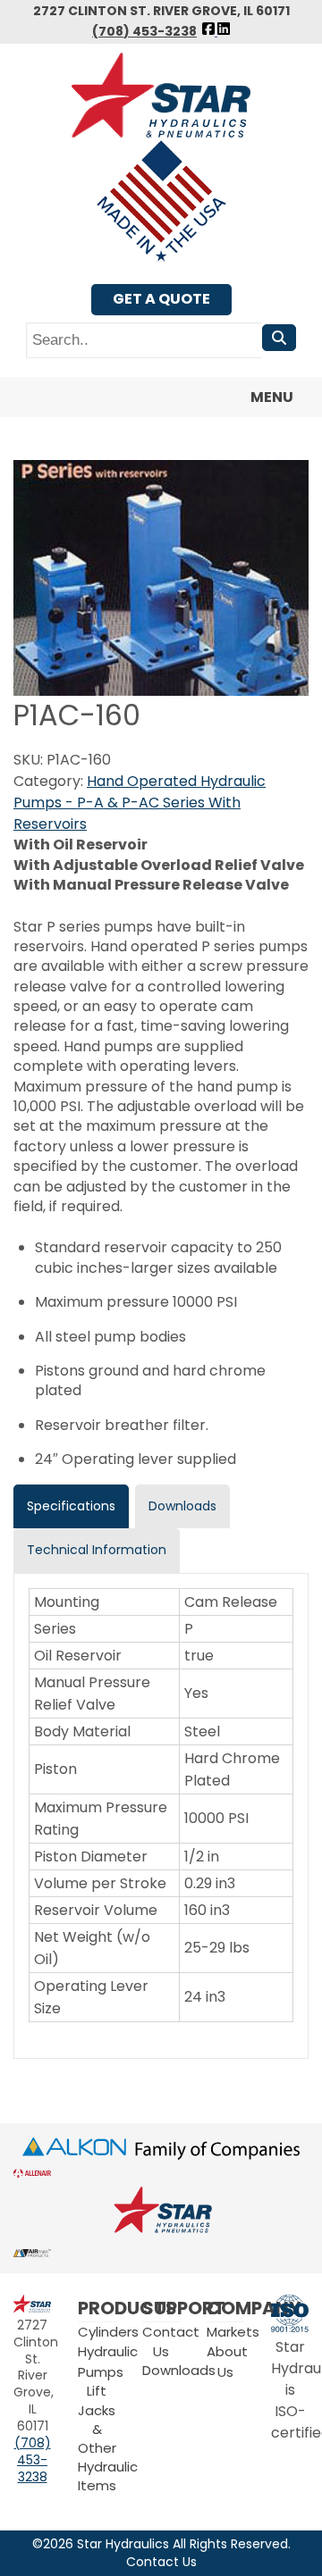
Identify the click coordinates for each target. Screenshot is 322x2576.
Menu (272, 397)
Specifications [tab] (71, 1506)
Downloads (179, 2370)
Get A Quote (161, 299)
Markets (233, 2332)
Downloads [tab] (182, 1506)
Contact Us (161, 2562)
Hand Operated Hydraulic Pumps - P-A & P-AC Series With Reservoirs (140, 803)
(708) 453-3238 (144, 31)
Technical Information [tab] (97, 1550)
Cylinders (108, 2332)
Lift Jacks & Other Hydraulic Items (108, 2438)
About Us (227, 2361)
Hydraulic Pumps (108, 2361)
